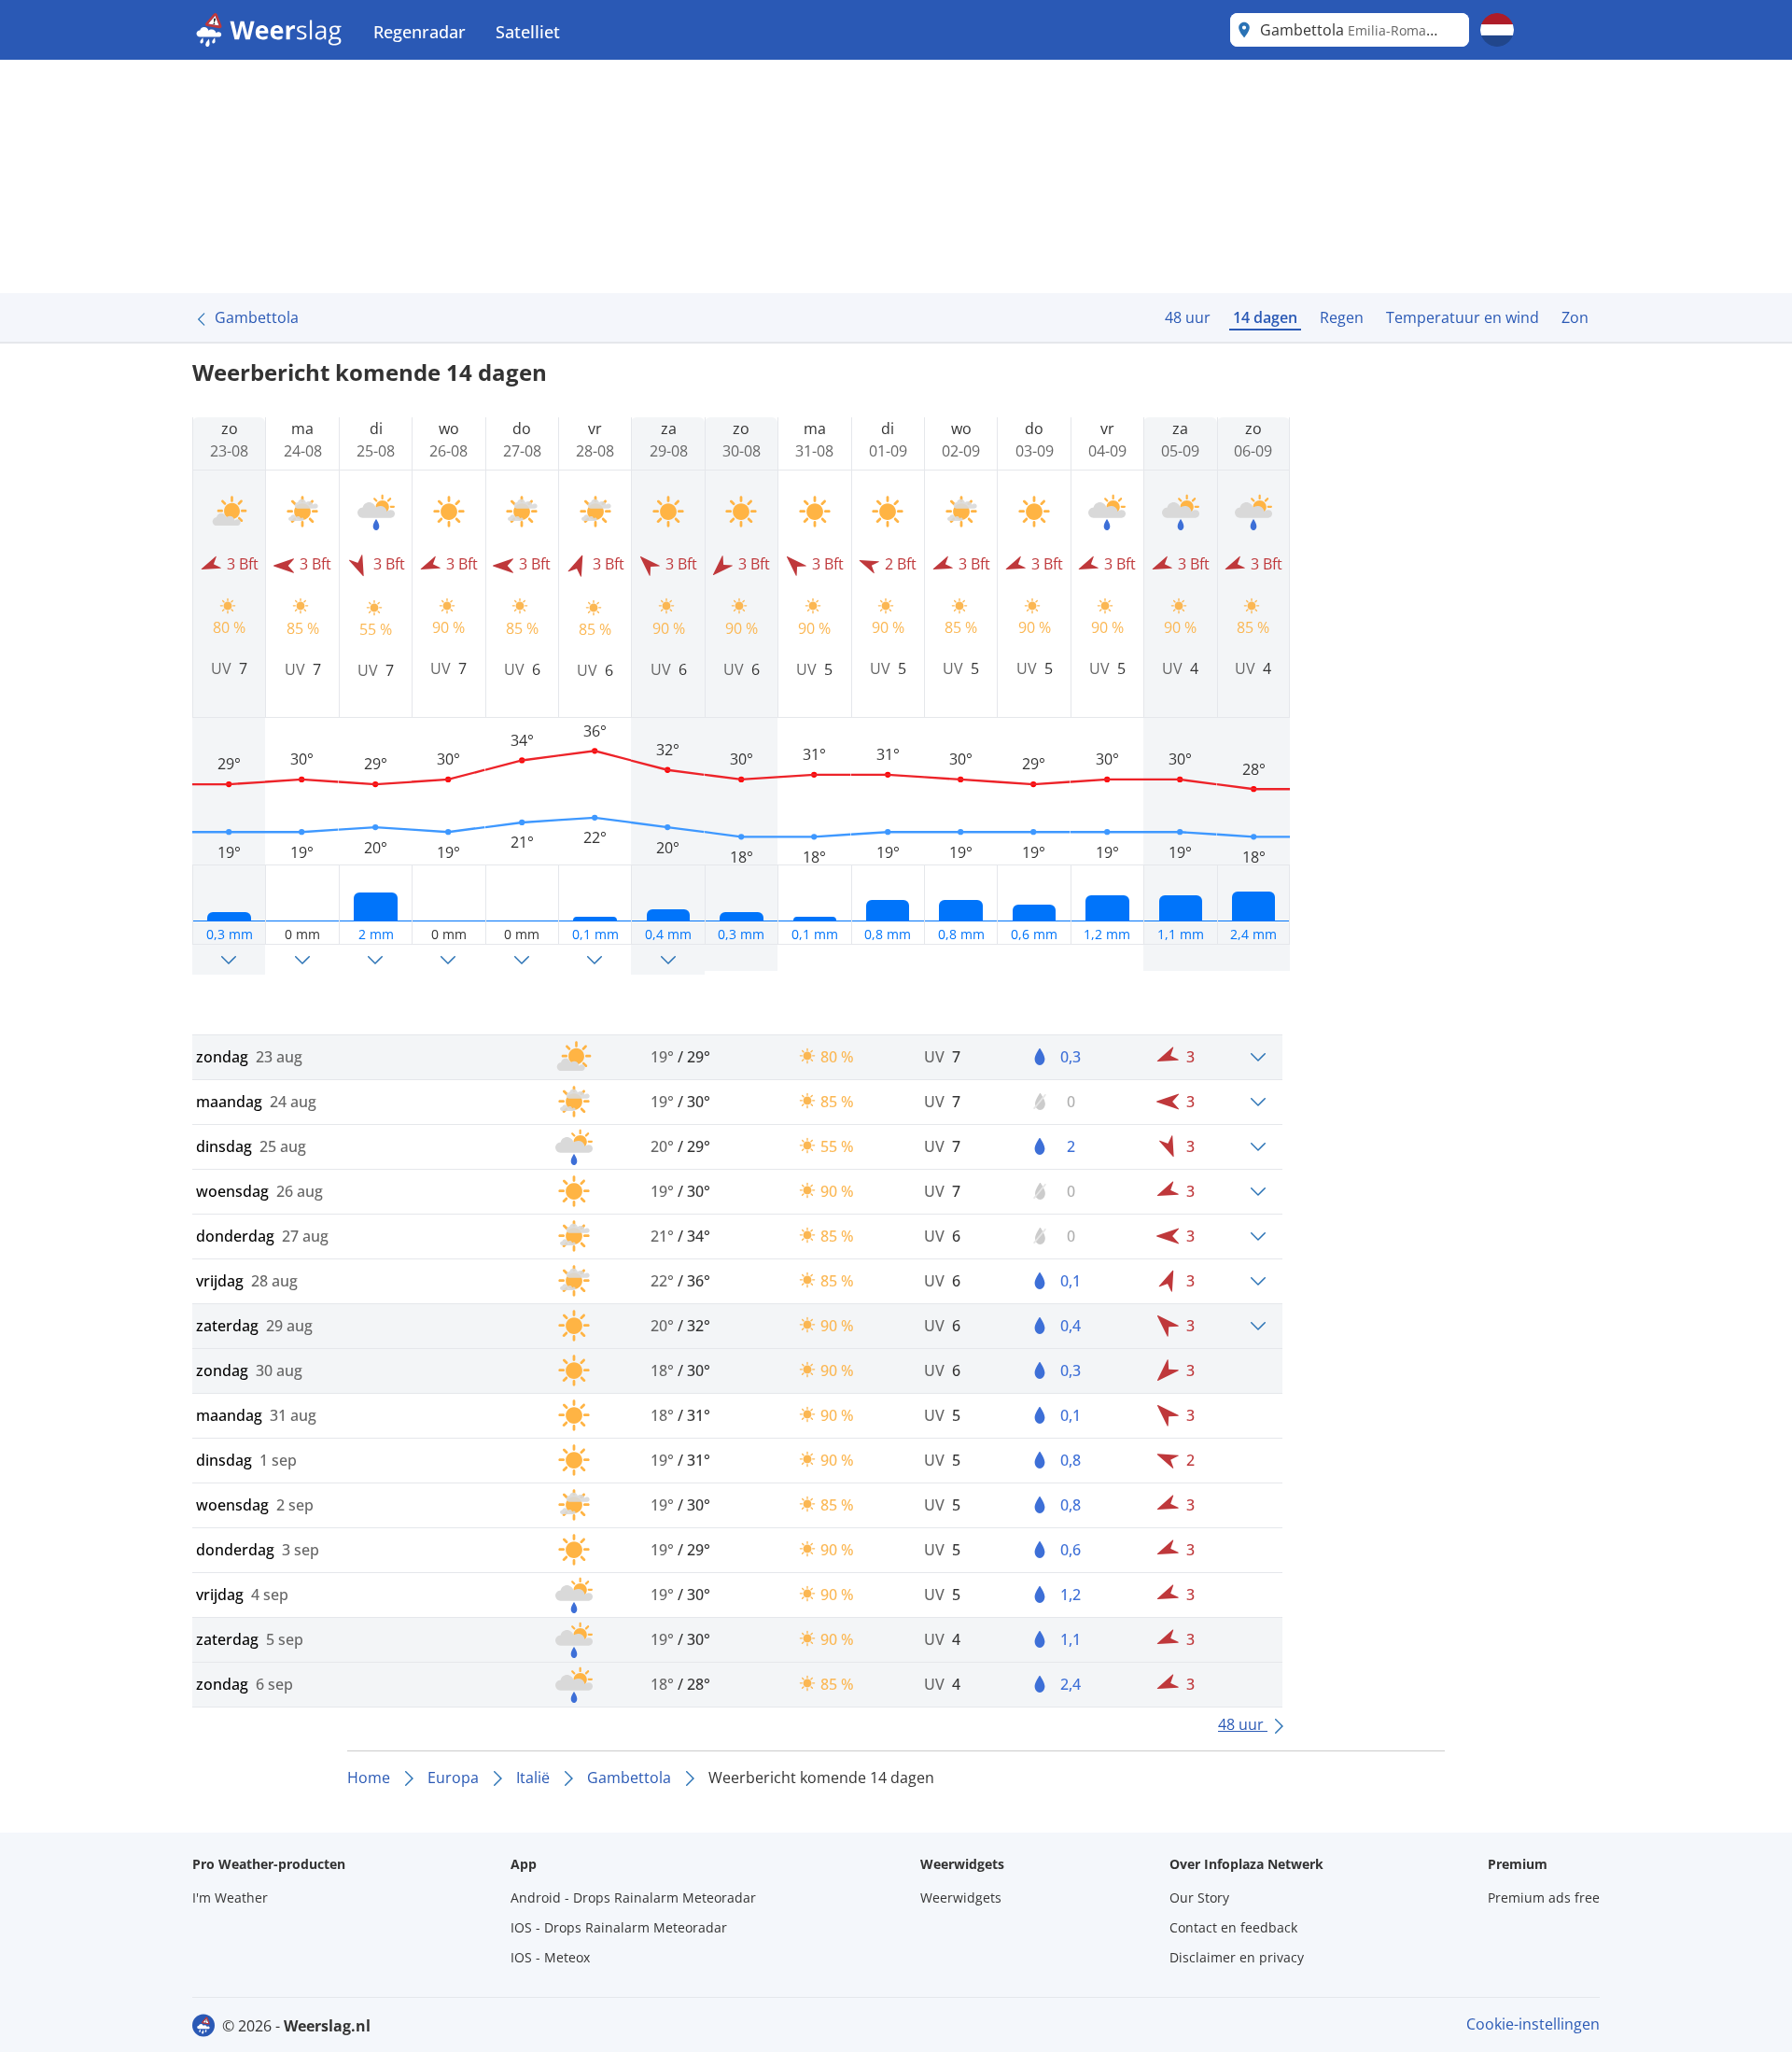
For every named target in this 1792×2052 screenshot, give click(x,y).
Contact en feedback (1233, 1927)
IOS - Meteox (550, 1957)
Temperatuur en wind (1463, 317)
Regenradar (420, 32)
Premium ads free (1544, 1897)
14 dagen (1265, 317)
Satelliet (528, 32)
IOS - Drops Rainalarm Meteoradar (619, 1927)
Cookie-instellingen (1533, 2024)
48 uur (1188, 317)
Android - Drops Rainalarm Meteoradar (633, 1897)
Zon (1575, 317)
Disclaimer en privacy (1237, 1957)
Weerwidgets (961, 1897)
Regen (1342, 317)
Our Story (1199, 1897)
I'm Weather (230, 1897)
